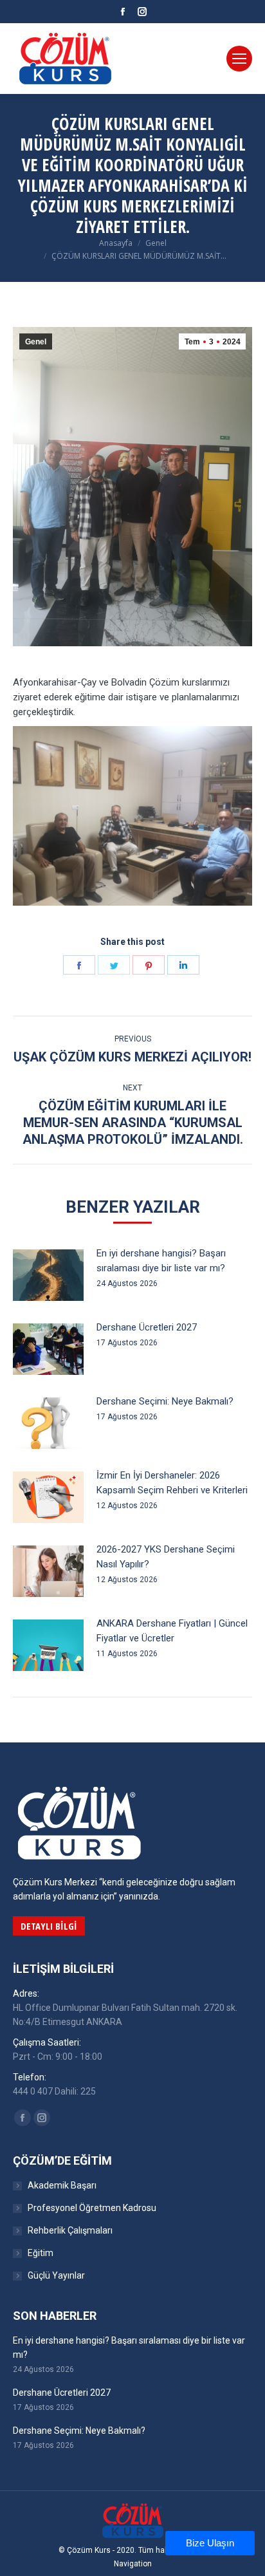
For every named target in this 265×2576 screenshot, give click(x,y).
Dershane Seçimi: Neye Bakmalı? (165, 1401)
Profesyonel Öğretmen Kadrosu (92, 2208)
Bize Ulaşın (210, 2543)
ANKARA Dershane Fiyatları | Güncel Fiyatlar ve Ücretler (172, 1631)
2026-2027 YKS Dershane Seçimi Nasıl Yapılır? (166, 1557)
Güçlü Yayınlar (56, 2275)
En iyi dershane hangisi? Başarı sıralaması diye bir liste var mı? (161, 1261)
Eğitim (41, 2253)
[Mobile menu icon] (239, 59)
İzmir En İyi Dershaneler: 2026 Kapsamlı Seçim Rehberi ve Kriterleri (172, 1483)
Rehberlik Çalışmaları (70, 2230)
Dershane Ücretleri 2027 (147, 1327)
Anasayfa (116, 243)
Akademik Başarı (62, 2185)
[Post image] (48, 1275)
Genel (156, 243)
